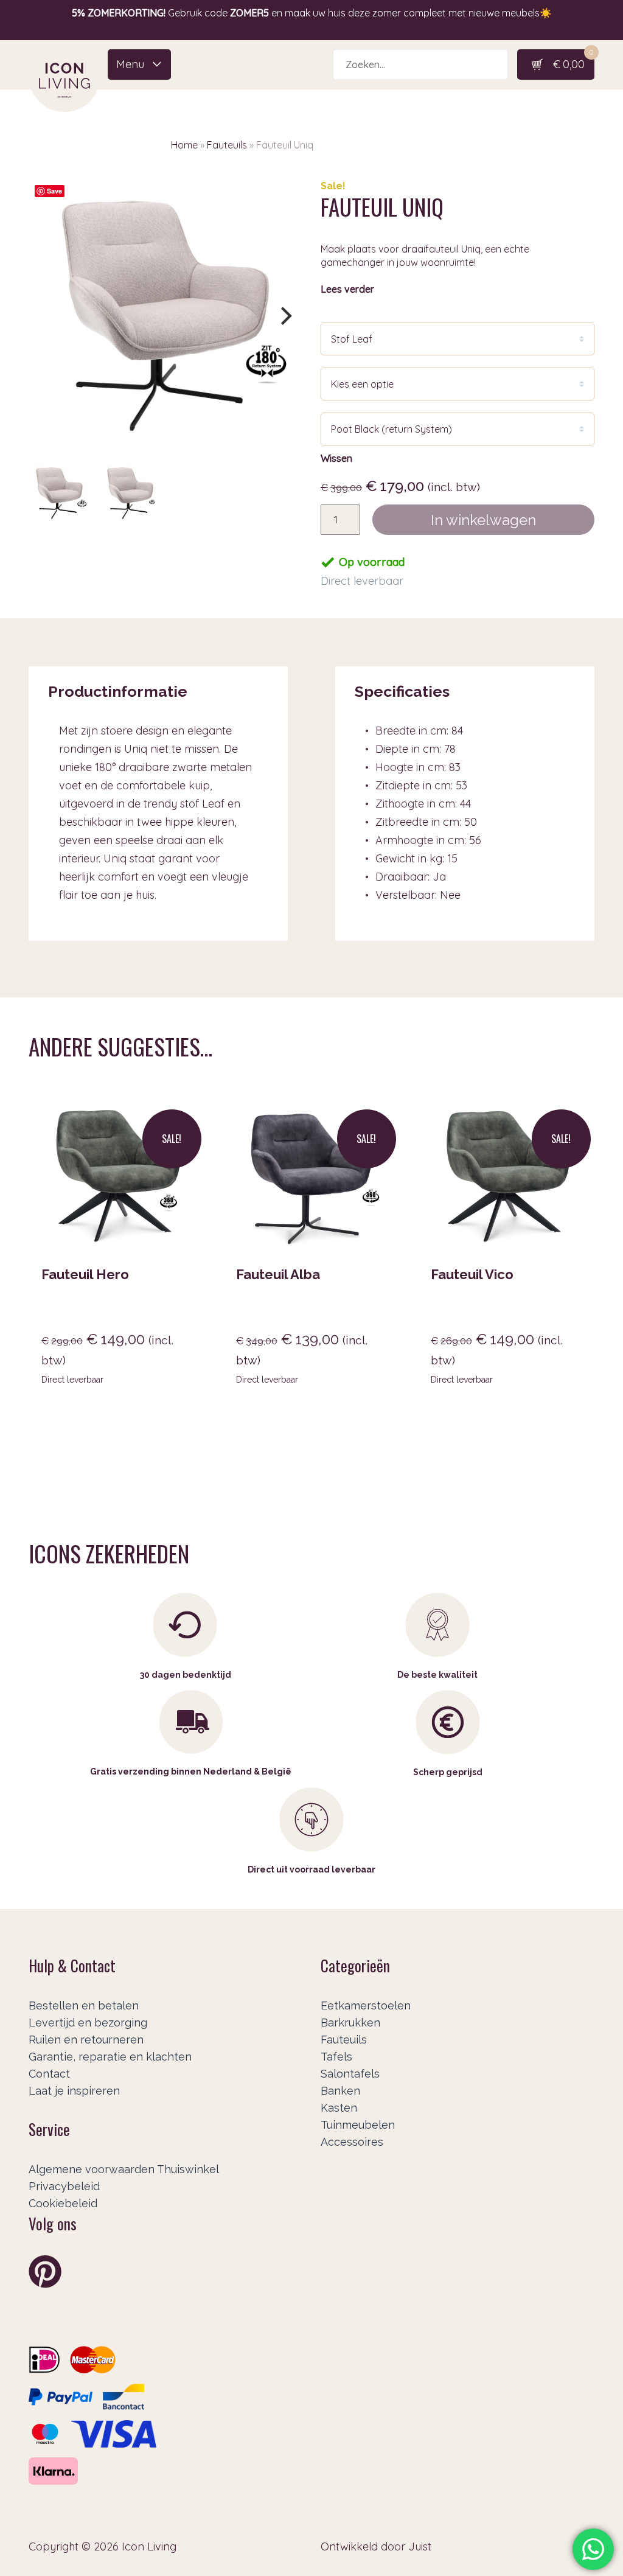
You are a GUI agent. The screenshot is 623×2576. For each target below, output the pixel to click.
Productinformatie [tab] (118, 691)
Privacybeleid (64, 2186)
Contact (49, 2074)
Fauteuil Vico (472, 1274)
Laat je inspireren (74, 2091)
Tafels (336, 2057)
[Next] (285, 316)
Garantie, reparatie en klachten (110, 2057)
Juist (420, 2546)
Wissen (336, 458)
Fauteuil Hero (85, 1274)
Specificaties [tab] (402, 691)
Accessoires (352, 2142)
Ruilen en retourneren (86, 2040)
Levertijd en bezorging (88, 2023)
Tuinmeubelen (358, 2125)
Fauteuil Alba (278, 1274)
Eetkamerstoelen (366, 2005)
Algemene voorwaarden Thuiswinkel (124, 2169)
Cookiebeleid (63, 2203)
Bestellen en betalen (84, 2005)
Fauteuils (227, 145)
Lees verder (347, 289)
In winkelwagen (483, 520)
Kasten (339, 2108)
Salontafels (350, 2074)
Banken (340, 2091)
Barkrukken (350, 2023)
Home (184, 145)
